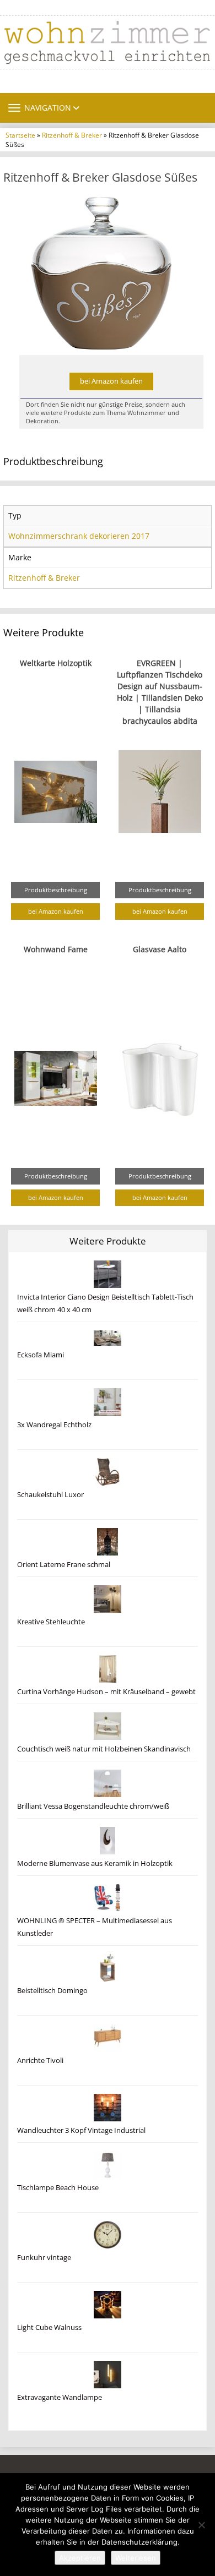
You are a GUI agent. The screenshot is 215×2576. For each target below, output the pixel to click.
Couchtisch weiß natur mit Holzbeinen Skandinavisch (104, 1749)
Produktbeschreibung (56, 890)
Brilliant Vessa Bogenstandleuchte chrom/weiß (93, 1806)
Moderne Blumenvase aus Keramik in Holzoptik (95, 1863)
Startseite (20, 135)
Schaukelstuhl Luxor (50, 1495)
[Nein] (201, 2525)
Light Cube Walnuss (49, 2327)
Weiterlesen (136, 2558)
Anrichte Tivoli (40, 2061)
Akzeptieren (80, 2558)
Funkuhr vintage (44, 2258)
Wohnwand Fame (56, 949)
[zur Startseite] (108, 42)
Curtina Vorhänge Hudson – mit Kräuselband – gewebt (106, 1692)
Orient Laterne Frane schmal (64, 1565)
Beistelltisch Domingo (52, 1991)
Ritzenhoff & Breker (72, 135)
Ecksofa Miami (41, 1355)
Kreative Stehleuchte (51, 1622)
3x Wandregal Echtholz (54, 1425)
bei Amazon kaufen (111, 381)
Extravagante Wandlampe (60, 2397)
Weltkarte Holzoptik (56, 663)
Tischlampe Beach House (58, 2188)
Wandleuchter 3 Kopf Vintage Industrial (81, 2130)
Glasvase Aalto (160, 949)
